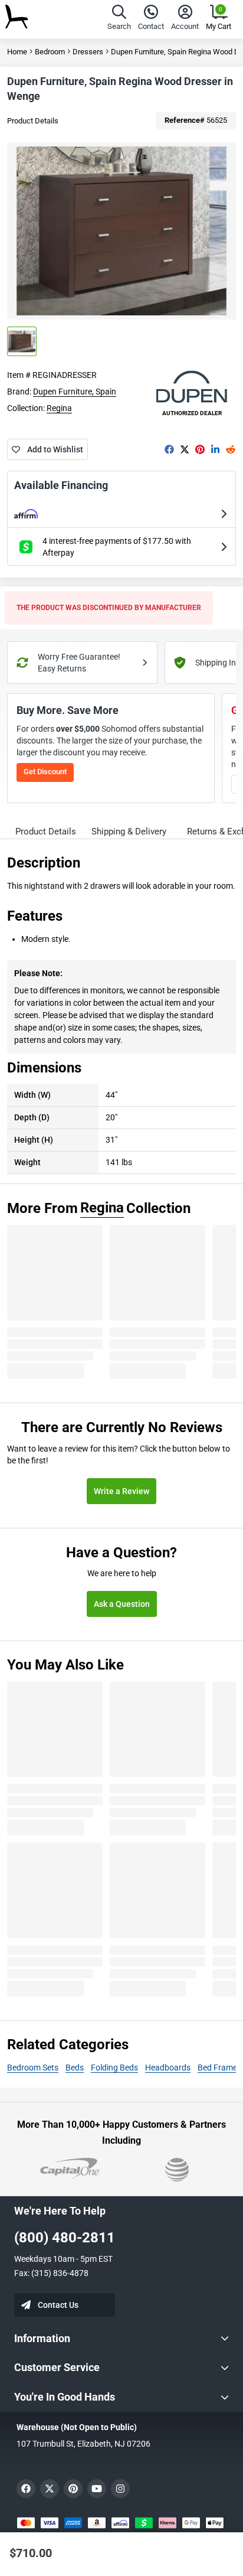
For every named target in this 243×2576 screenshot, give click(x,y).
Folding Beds (114, 2068)
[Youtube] (97, 2489)
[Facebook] (169, 449)
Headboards (168, 2068)
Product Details (33, 121)
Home (17, 52)
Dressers (88, 52)
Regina (59, 408)
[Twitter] (185, 449)
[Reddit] (231, 449)
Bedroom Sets (33, 2068)
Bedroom (50, 52)
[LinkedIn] (215, 449)
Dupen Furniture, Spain (75, 392)
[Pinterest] (200, 449)
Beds (75, 2068)
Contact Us (58, 2305)
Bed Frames (219, 2068)
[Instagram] (120, 2489)
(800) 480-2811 (65, 2238)
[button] (119, 19)
